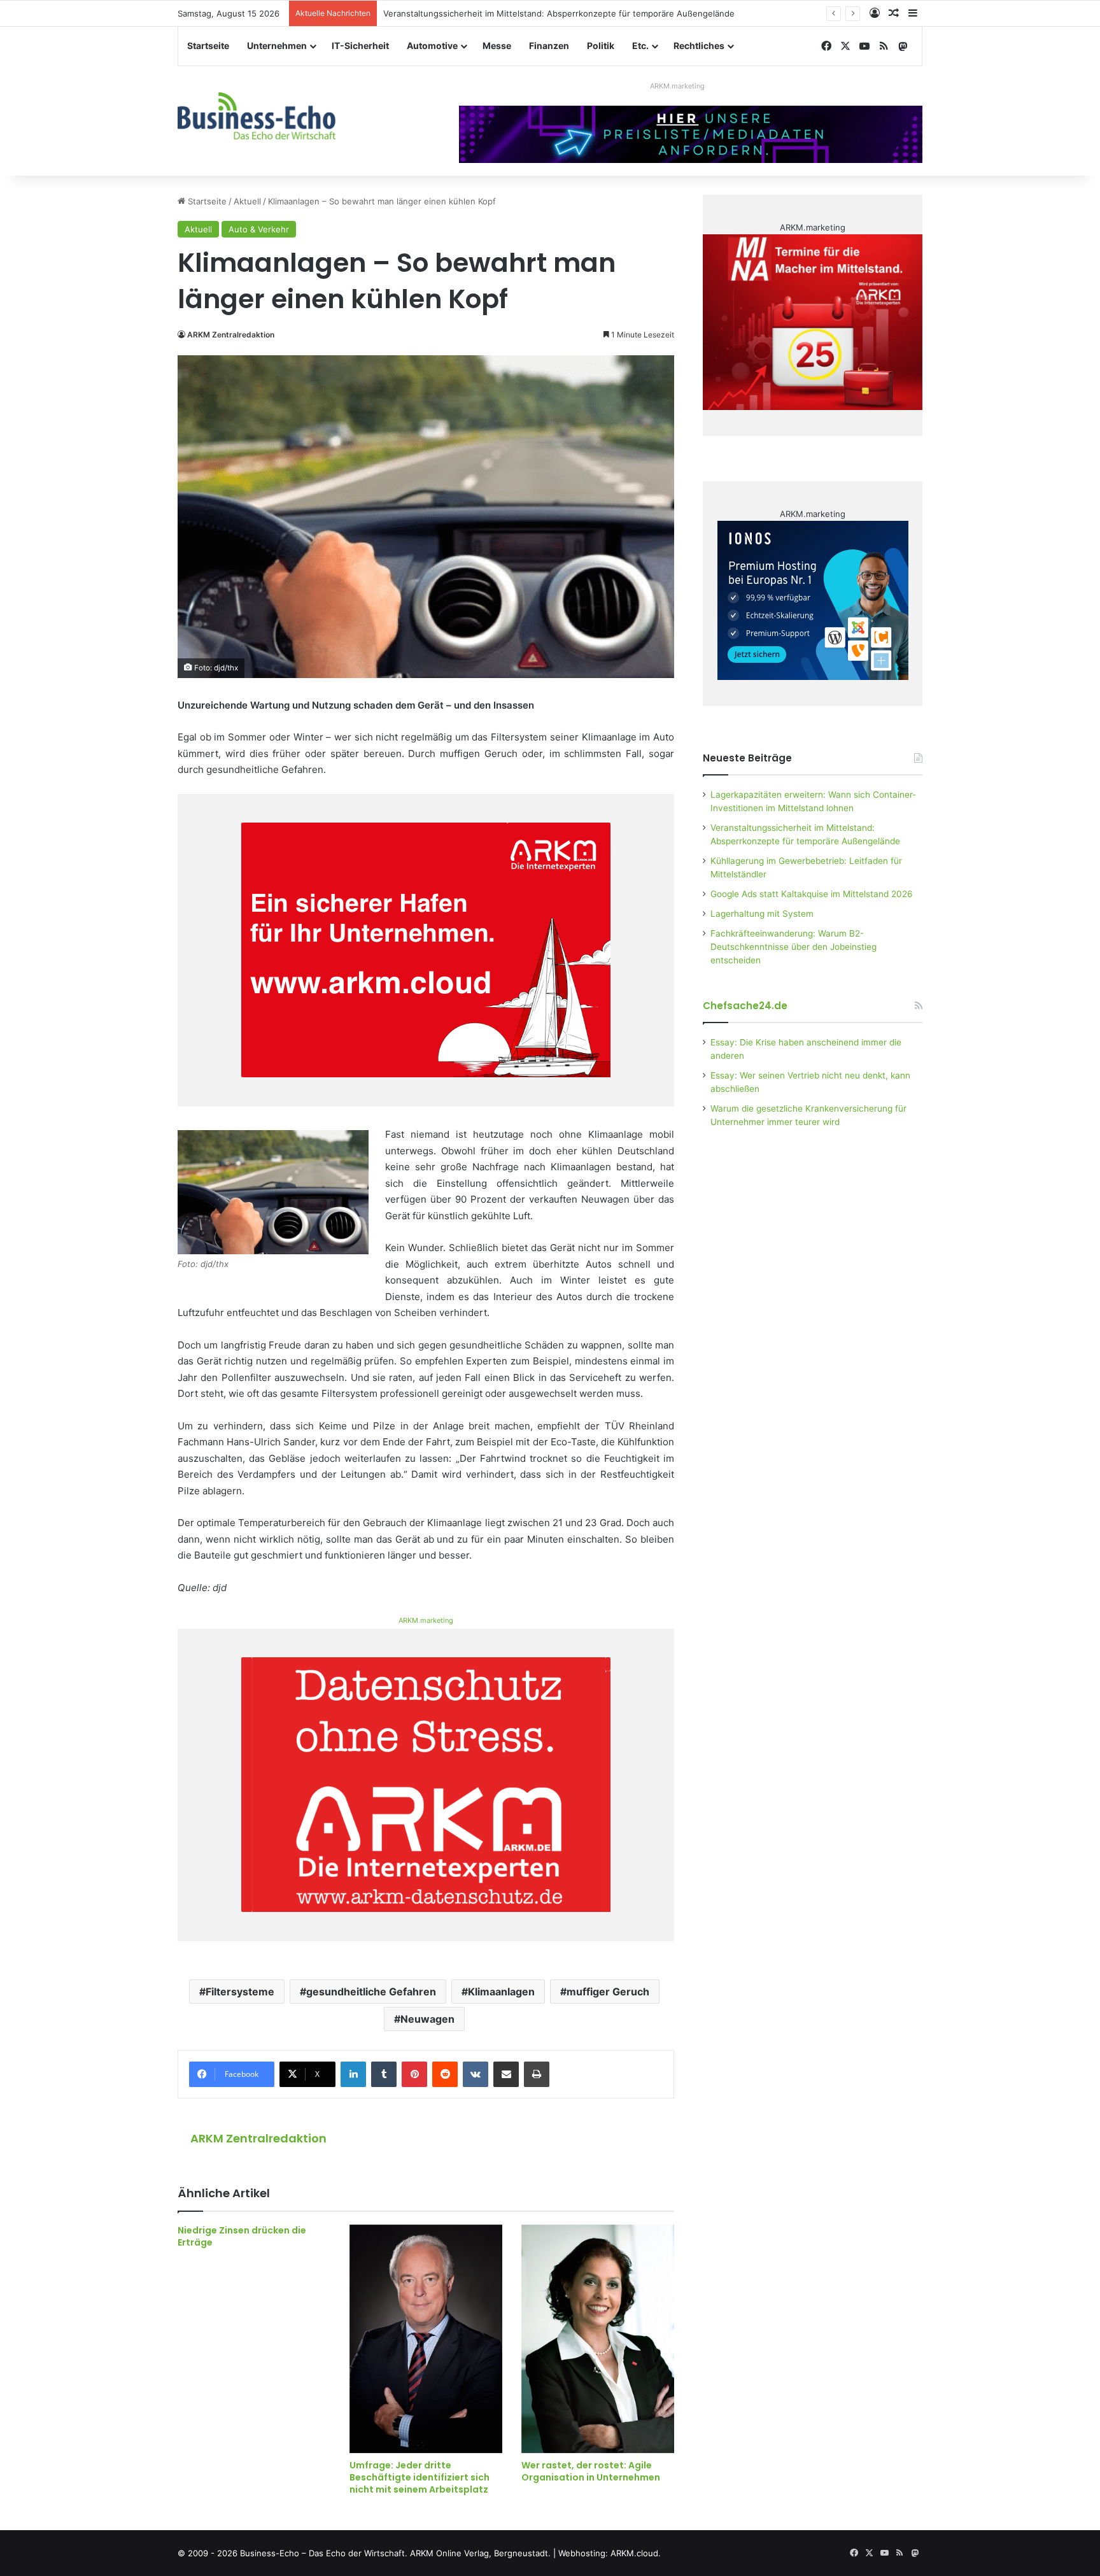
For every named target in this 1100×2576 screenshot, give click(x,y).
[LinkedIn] (353, 2074)
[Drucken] (537, 2074)
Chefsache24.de (745, 1006)
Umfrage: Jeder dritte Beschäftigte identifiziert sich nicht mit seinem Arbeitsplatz (420, 2477)
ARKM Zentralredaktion (231, 335)
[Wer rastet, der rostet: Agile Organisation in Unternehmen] (598, 2339)
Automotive (432, 46)
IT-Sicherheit (360, 46)
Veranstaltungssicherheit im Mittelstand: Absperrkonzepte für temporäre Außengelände (559, 13)
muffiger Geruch (608, 1992)
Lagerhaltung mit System (762, 914)
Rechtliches (699, 46)
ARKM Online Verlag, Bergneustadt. (480, 2553)
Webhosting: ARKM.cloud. (610, 2553)
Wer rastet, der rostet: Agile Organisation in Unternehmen (591, 2471)
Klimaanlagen (501, 1992)
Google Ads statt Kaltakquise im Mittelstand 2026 (812, 894)
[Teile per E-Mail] (506, 2074)
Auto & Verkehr (259, 229)
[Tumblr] (384, 2074)
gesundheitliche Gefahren (371, 1992)
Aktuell (247, 201)
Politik (601, 46)
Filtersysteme (240, 1992)
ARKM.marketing (677, 86)
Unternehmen (277, 46)
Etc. (640, 46)
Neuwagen (427, 2019)
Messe (497, 46)
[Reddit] (445, 2074)
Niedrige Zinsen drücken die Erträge (242, 2236)
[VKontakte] (476, 2074)
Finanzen (549, 46)
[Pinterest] (414, 2074)
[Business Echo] (257, 116)
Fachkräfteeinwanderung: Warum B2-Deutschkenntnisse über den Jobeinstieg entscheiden (793, 947)
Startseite (208, 46)
